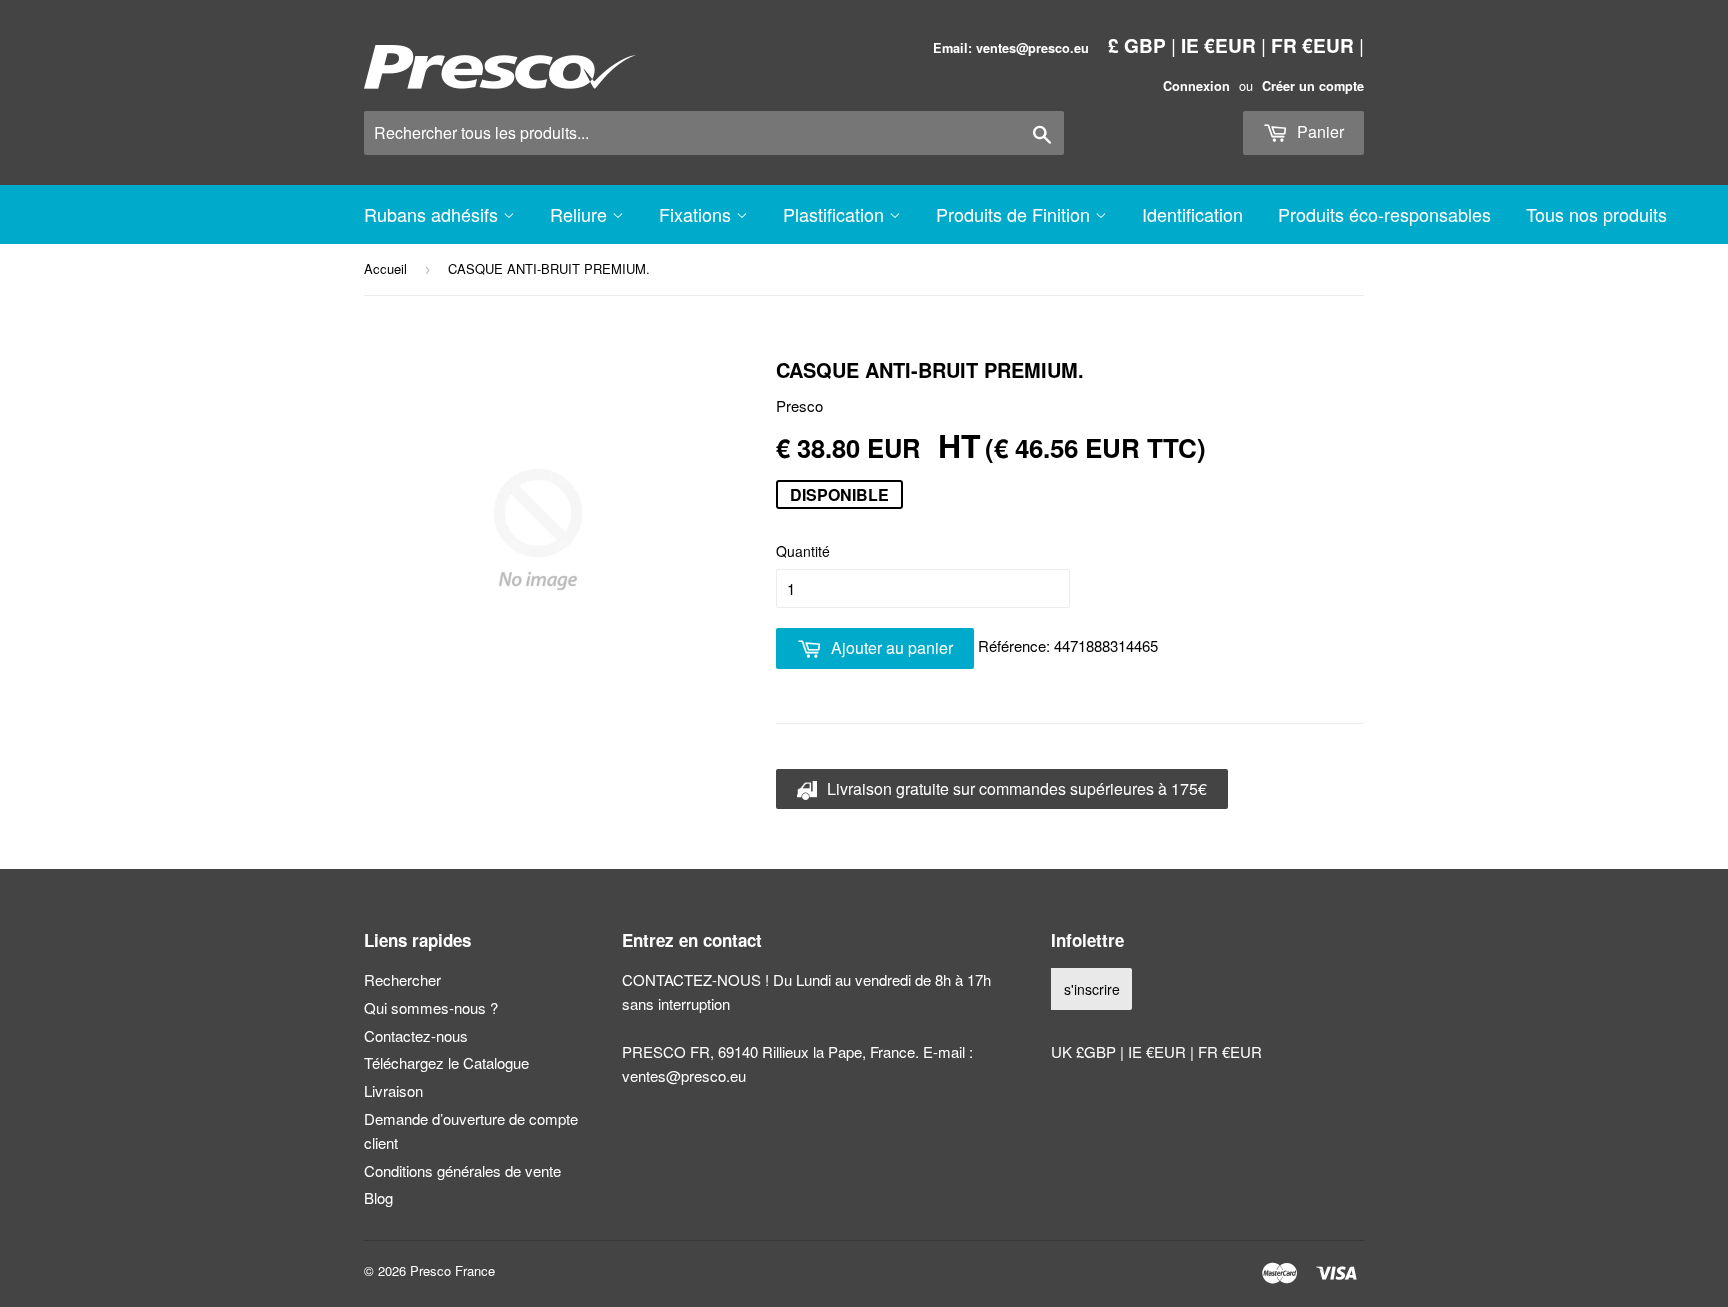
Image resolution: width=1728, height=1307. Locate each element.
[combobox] (714, 133)
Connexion (1196, 86)
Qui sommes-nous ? (431, 1007)
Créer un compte (1313, 86)
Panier (1318, 131)
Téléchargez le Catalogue (446, 1062)
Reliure (581, 214)
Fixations (697, 214)
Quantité (803, 551)
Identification (1192, 214)
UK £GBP (1085, 1051)
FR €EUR (1312, 45)
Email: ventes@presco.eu (1011, 48)
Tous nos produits (1596, 214)
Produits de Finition (1015, 214)
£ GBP (1137, 45)
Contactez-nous (416, 1035)
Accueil (385, 268)
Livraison (393, 1090)
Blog (378, 1197)
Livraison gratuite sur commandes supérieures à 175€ (1015, 788)
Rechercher (402, 979)
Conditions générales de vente (462, 1170)
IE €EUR (1218, 45)
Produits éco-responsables (1384, 214)
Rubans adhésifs (433, 214)
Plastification (836, 214)
